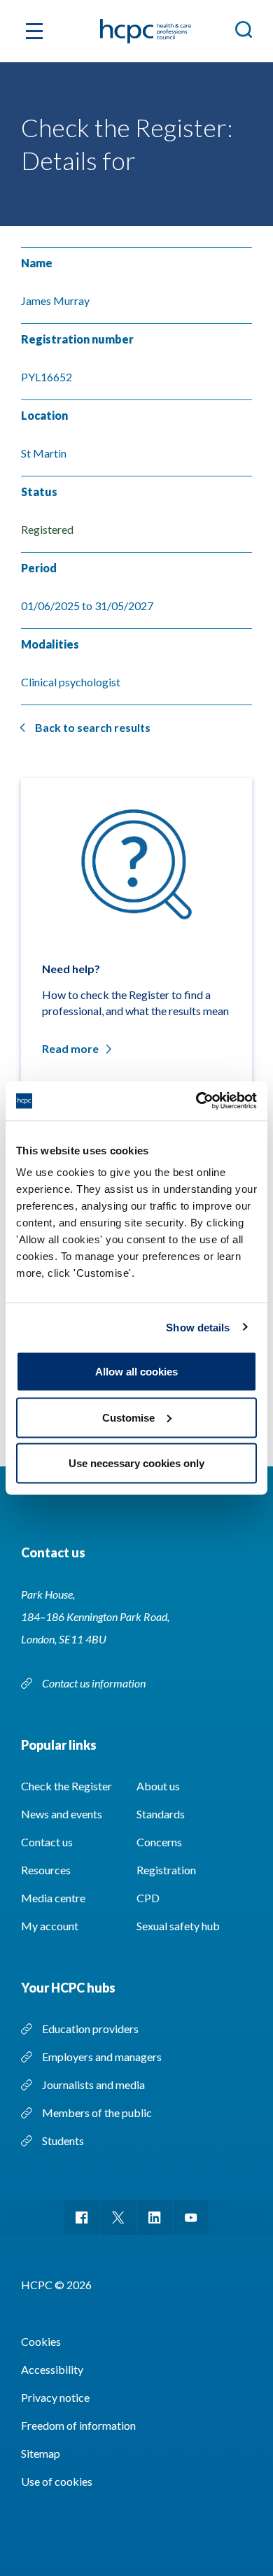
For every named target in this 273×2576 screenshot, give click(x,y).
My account (50, 1926)
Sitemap (41, 2453)
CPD (148, 1898)
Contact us (47, 1842)
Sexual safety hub (178, 1926)
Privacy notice (55, 2397)
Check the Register (66, 1786)
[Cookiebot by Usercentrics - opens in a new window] (196, 1101)
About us (158, 1786)
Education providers (90, 2029)
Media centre (53, 1898)
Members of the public (97, 2113)
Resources (46, 1870)
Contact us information (95, 1683)
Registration (166, 1870)
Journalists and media (93, 2085)
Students (63, 2140)
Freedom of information (78, 2425)
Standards (161, 1814)
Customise (128, 1417)
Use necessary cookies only (136, 1463)
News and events (62, 1814)
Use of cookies (57, 2481)
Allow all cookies (136, 1372)
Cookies (41, 2341)
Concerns (159, 1842)
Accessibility (52, 2369)
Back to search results (93, 727)
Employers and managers (102, 2057)
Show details (198, 1327)
